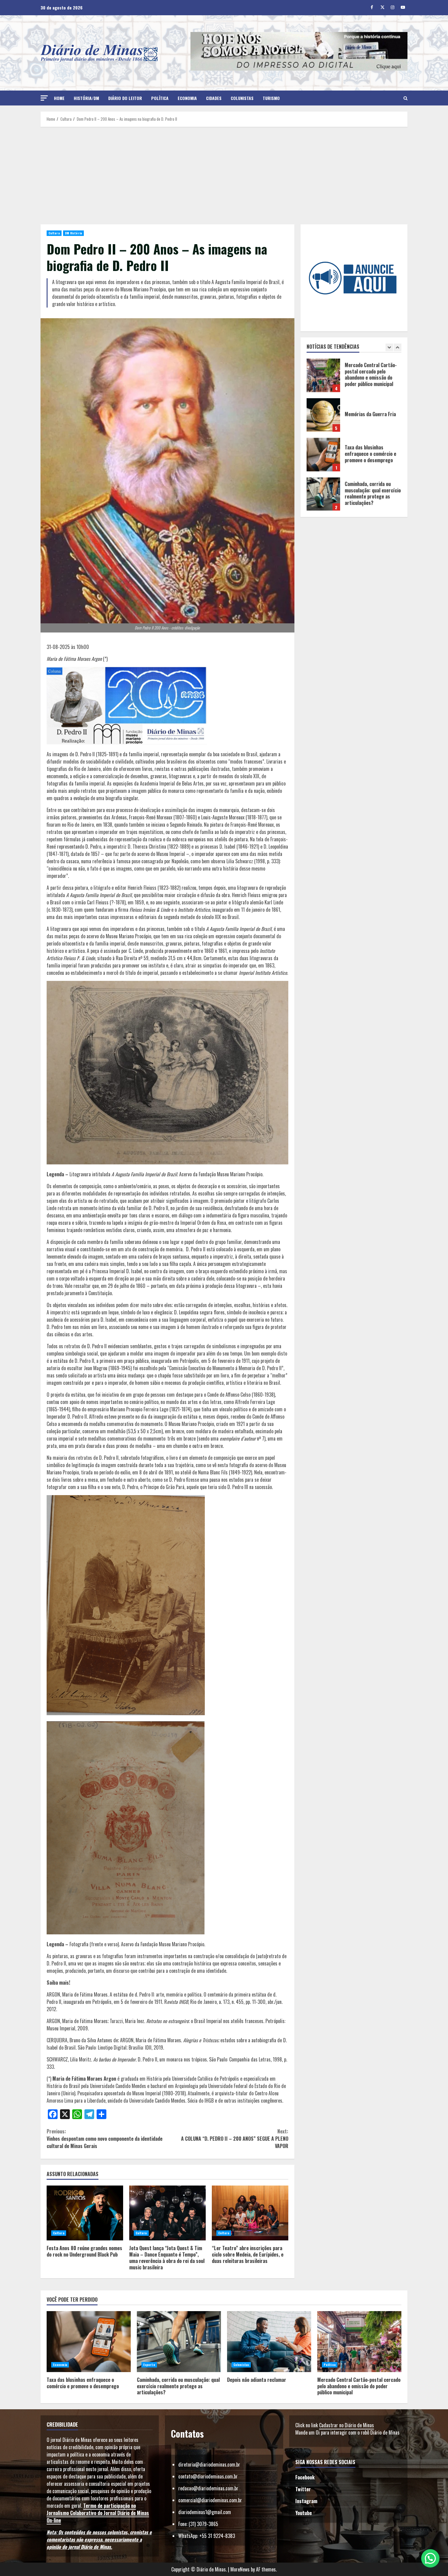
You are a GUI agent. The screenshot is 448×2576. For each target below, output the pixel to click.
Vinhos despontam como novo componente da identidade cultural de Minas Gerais (105, 2139)
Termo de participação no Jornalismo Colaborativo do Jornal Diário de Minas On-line (98, 2513)
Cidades (214, 98)
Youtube (304, 2513)
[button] (44, 98)
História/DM (86, 98)
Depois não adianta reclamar (323, 494)
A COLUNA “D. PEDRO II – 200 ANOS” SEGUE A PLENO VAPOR (235, 2139)
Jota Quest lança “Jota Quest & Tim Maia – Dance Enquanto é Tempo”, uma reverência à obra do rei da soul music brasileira (167, 2213)
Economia (187, 98)
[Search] (405, 98)
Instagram (306, 2501)
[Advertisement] (224, 176)
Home (59, 98)
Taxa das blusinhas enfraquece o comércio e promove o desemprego (323, 415)
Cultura (54, 233)
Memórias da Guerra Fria (323, 375)
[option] (354, 378)
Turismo (271, 98)
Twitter (303, 2489)
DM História (73, 233)
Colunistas (242, 98)
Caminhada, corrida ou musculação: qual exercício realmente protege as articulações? (323, 454)
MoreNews (240, 2569)
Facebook (305, 2477)
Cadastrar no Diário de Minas (347, 2425)
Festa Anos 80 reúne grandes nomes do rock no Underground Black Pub (85, 2213)
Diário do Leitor (125, 98)
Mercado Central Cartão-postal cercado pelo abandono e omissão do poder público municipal (359, 2342)
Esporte (149, 2365)
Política (160, 98)
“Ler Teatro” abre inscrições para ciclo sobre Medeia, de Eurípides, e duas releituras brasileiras (250, 2213)
